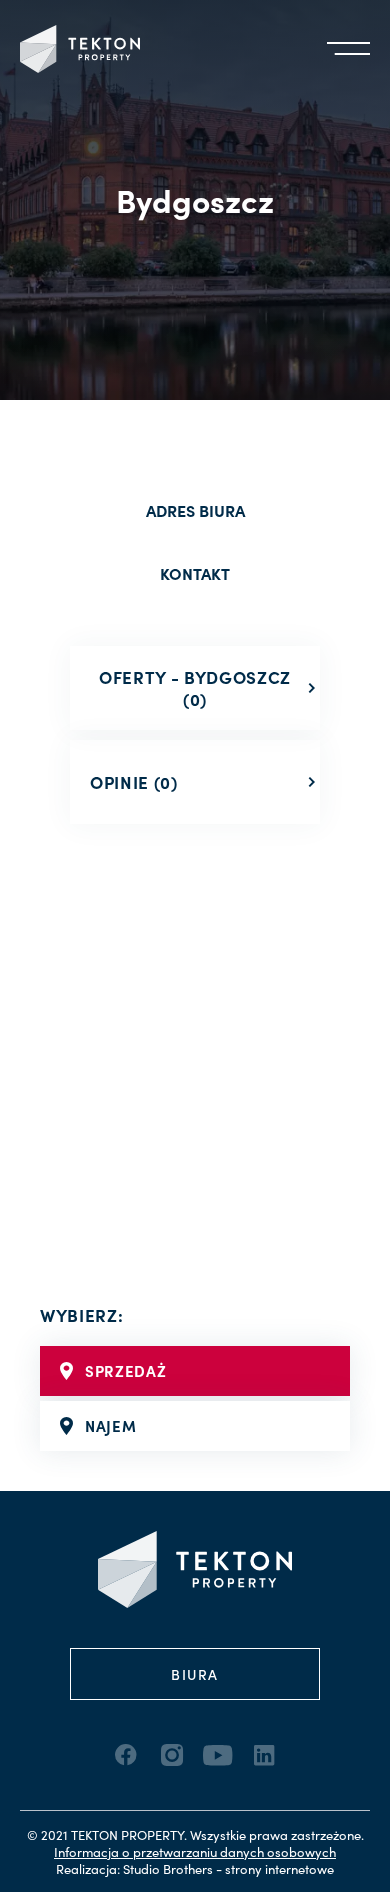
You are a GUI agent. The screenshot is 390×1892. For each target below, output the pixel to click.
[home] (80, 49)
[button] (348, 49)
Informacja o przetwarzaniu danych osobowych (195, 1851)
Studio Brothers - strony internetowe (228, 1868)
